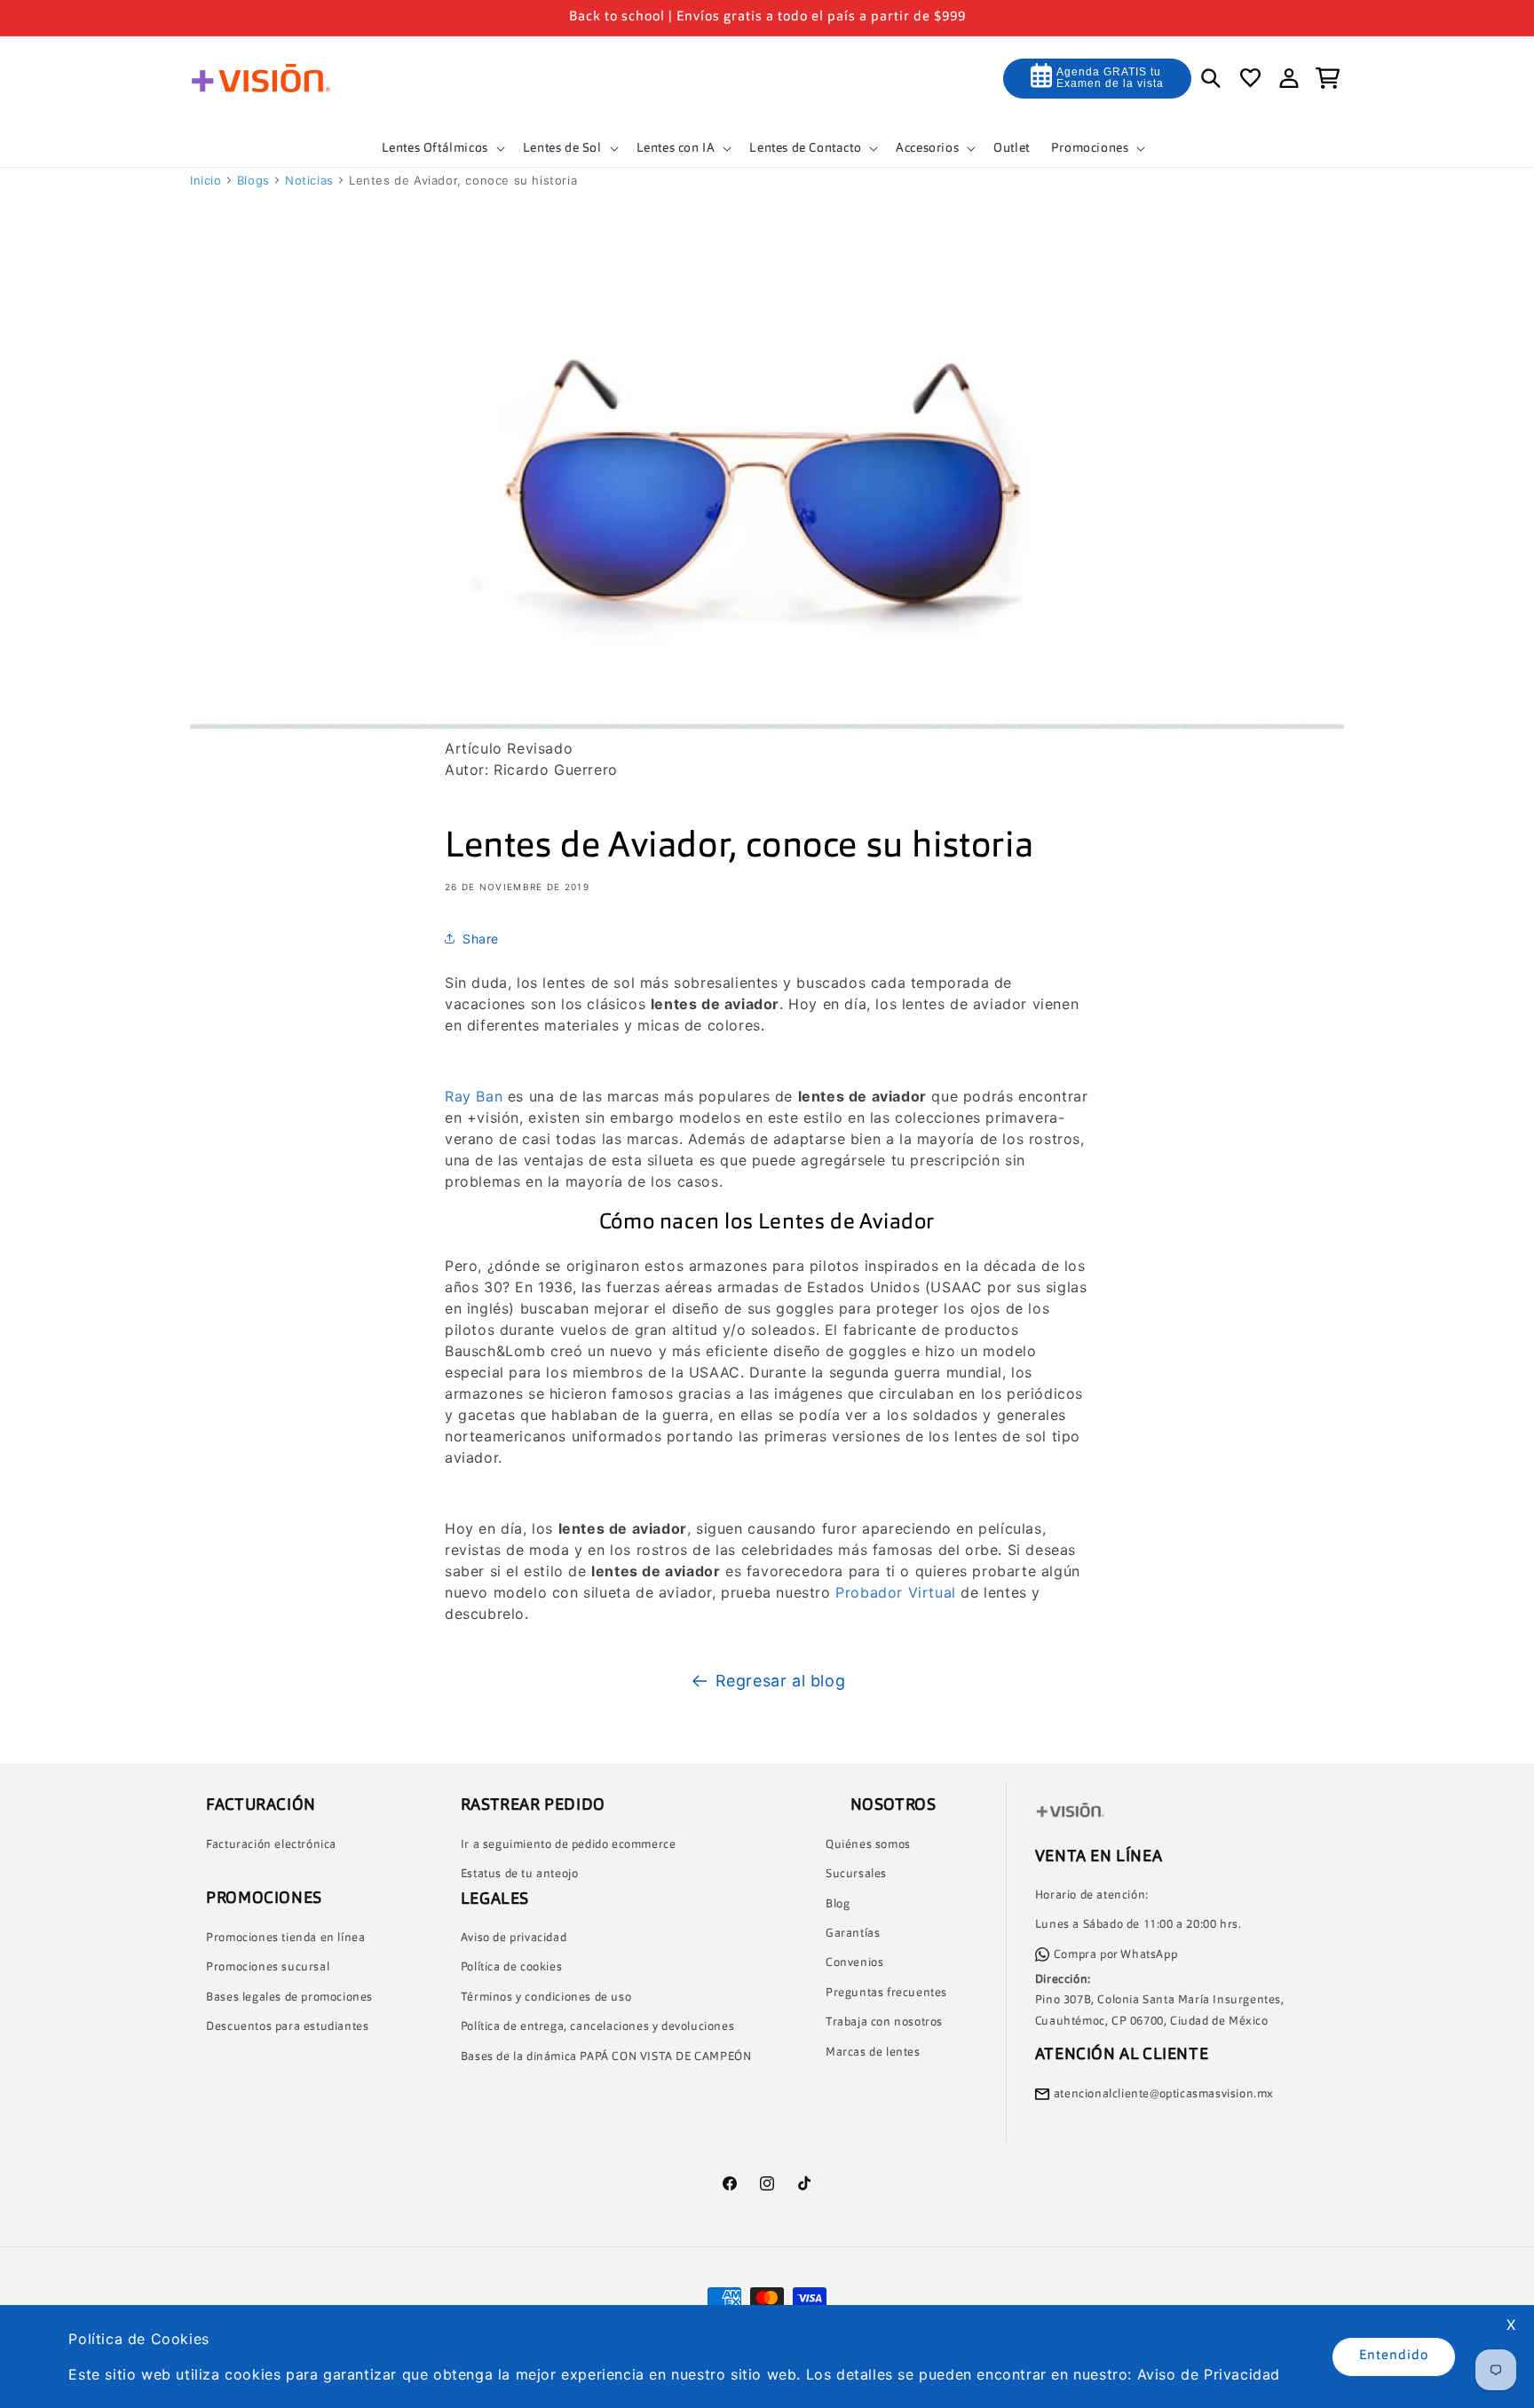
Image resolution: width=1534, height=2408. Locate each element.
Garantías (853, 1934)
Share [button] (481, 939)
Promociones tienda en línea (285, 1938)
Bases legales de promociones (289, 1997)
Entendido (1394, 2356)
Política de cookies (511, 1967)
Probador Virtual (894, 1592)
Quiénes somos (868, 1845)
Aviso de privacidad (514, 1938)
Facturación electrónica (271, 1845)
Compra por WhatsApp (1115, 1955)
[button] (442, 148)
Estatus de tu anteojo (520, 1874)
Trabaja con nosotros (884, 2022)
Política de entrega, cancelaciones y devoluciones (597, 2027)
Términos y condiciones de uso (546, 1997)
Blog (838, 1904)
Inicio (206, 180)
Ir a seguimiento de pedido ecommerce (569, 1845)
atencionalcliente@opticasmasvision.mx (1164, 2094)
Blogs (253, 180)
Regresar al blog (781, 1681)
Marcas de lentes (873, 2053)
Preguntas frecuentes (886, 1993)
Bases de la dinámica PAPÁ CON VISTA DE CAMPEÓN (606, 2057)
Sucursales (856, 1874)
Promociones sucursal (268, 1967)
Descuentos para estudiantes (287, 2027)
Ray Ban (474, 1096)
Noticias (309, 180)
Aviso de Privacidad (1209, 2374)
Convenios (854, 1963)
